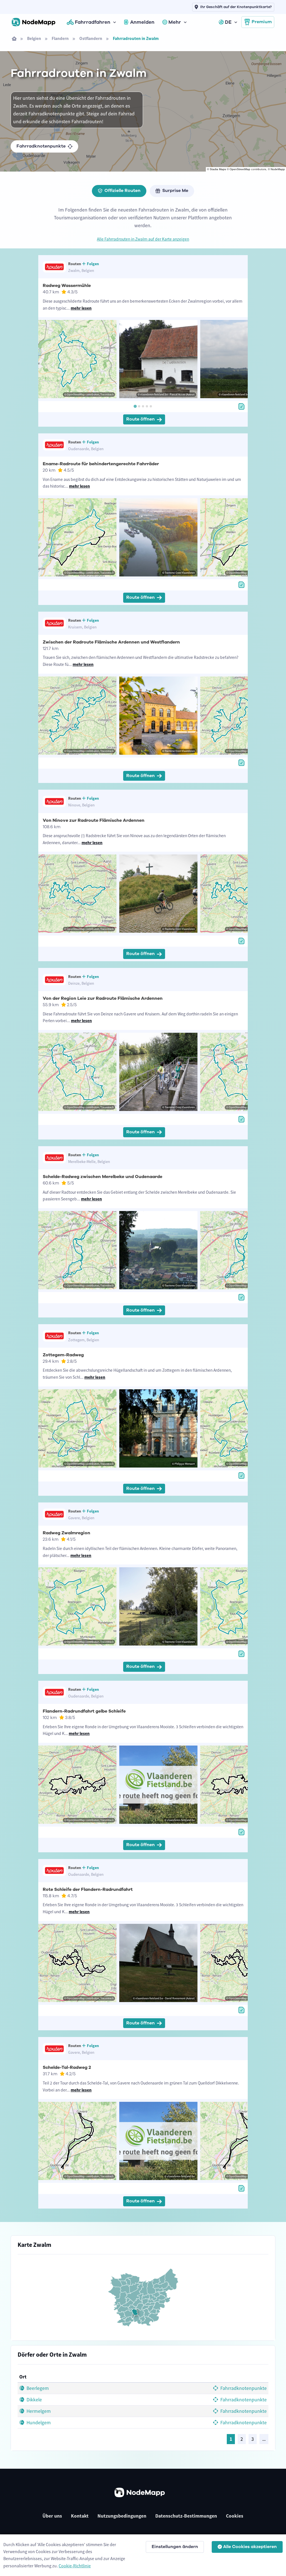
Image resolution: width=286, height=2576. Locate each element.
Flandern (60, 38)
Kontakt (80, 2516)
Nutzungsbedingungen (122, 2516)
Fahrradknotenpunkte (41, 146)
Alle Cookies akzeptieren (250, 2547)
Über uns (52, 2516)
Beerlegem (37, 2388)
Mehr (175, 22)
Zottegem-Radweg (63, 1355)
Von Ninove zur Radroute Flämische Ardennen (94, 820)
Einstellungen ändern (175, 2547)
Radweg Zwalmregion (66, 1533)
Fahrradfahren (93, 22)
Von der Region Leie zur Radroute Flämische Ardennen (103, 998)
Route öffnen (140, 419)
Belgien (34, 38)
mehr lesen (81, 308)
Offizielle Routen (122, 191)
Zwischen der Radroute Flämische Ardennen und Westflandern (111, 642)
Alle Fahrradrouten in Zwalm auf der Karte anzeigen (143, 239)
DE (228, 22)
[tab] (135, 406)
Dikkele (34, 2400)
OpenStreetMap (240, 169)
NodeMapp (278, 169)
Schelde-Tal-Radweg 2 (67, 2067)
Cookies (235, 2516)
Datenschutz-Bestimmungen (186, 2516)
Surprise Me (175, 191)
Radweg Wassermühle (67, 286)
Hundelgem (38, 2423)
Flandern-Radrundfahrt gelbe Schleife (84, 1711)
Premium (262, 22)
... (264, 2439)
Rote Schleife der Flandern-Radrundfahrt (88, 1889)
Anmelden (142, 22)
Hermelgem (38, 2411)
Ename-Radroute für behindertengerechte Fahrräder (101, 464)
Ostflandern (91, 38)
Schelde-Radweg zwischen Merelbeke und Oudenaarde (103, 1177)
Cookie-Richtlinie (75, 2566)
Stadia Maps (218, 169)
